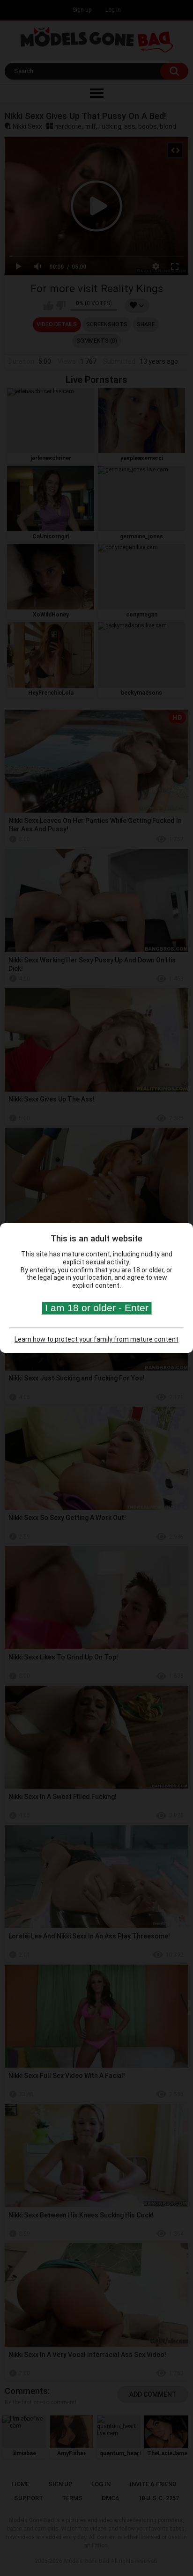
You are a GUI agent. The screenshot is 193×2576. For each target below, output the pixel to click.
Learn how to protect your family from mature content (96, 1339)
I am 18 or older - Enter (97, 1308)
